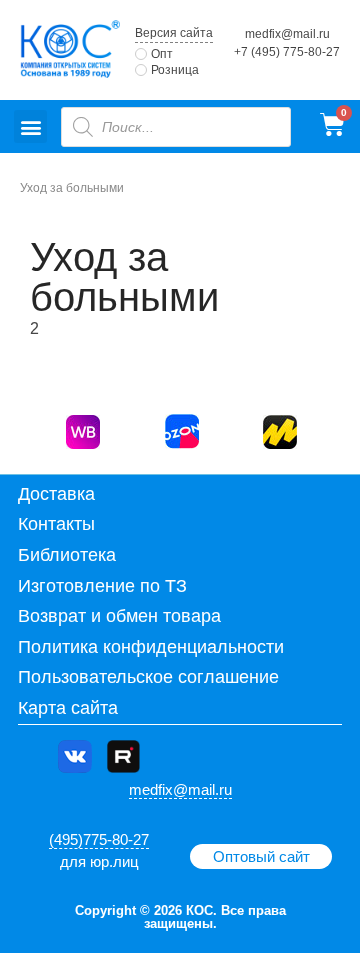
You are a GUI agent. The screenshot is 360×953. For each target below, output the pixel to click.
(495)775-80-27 (99, 839)
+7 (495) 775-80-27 (287, 52)
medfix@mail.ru (287, 34)
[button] (30, 126)
